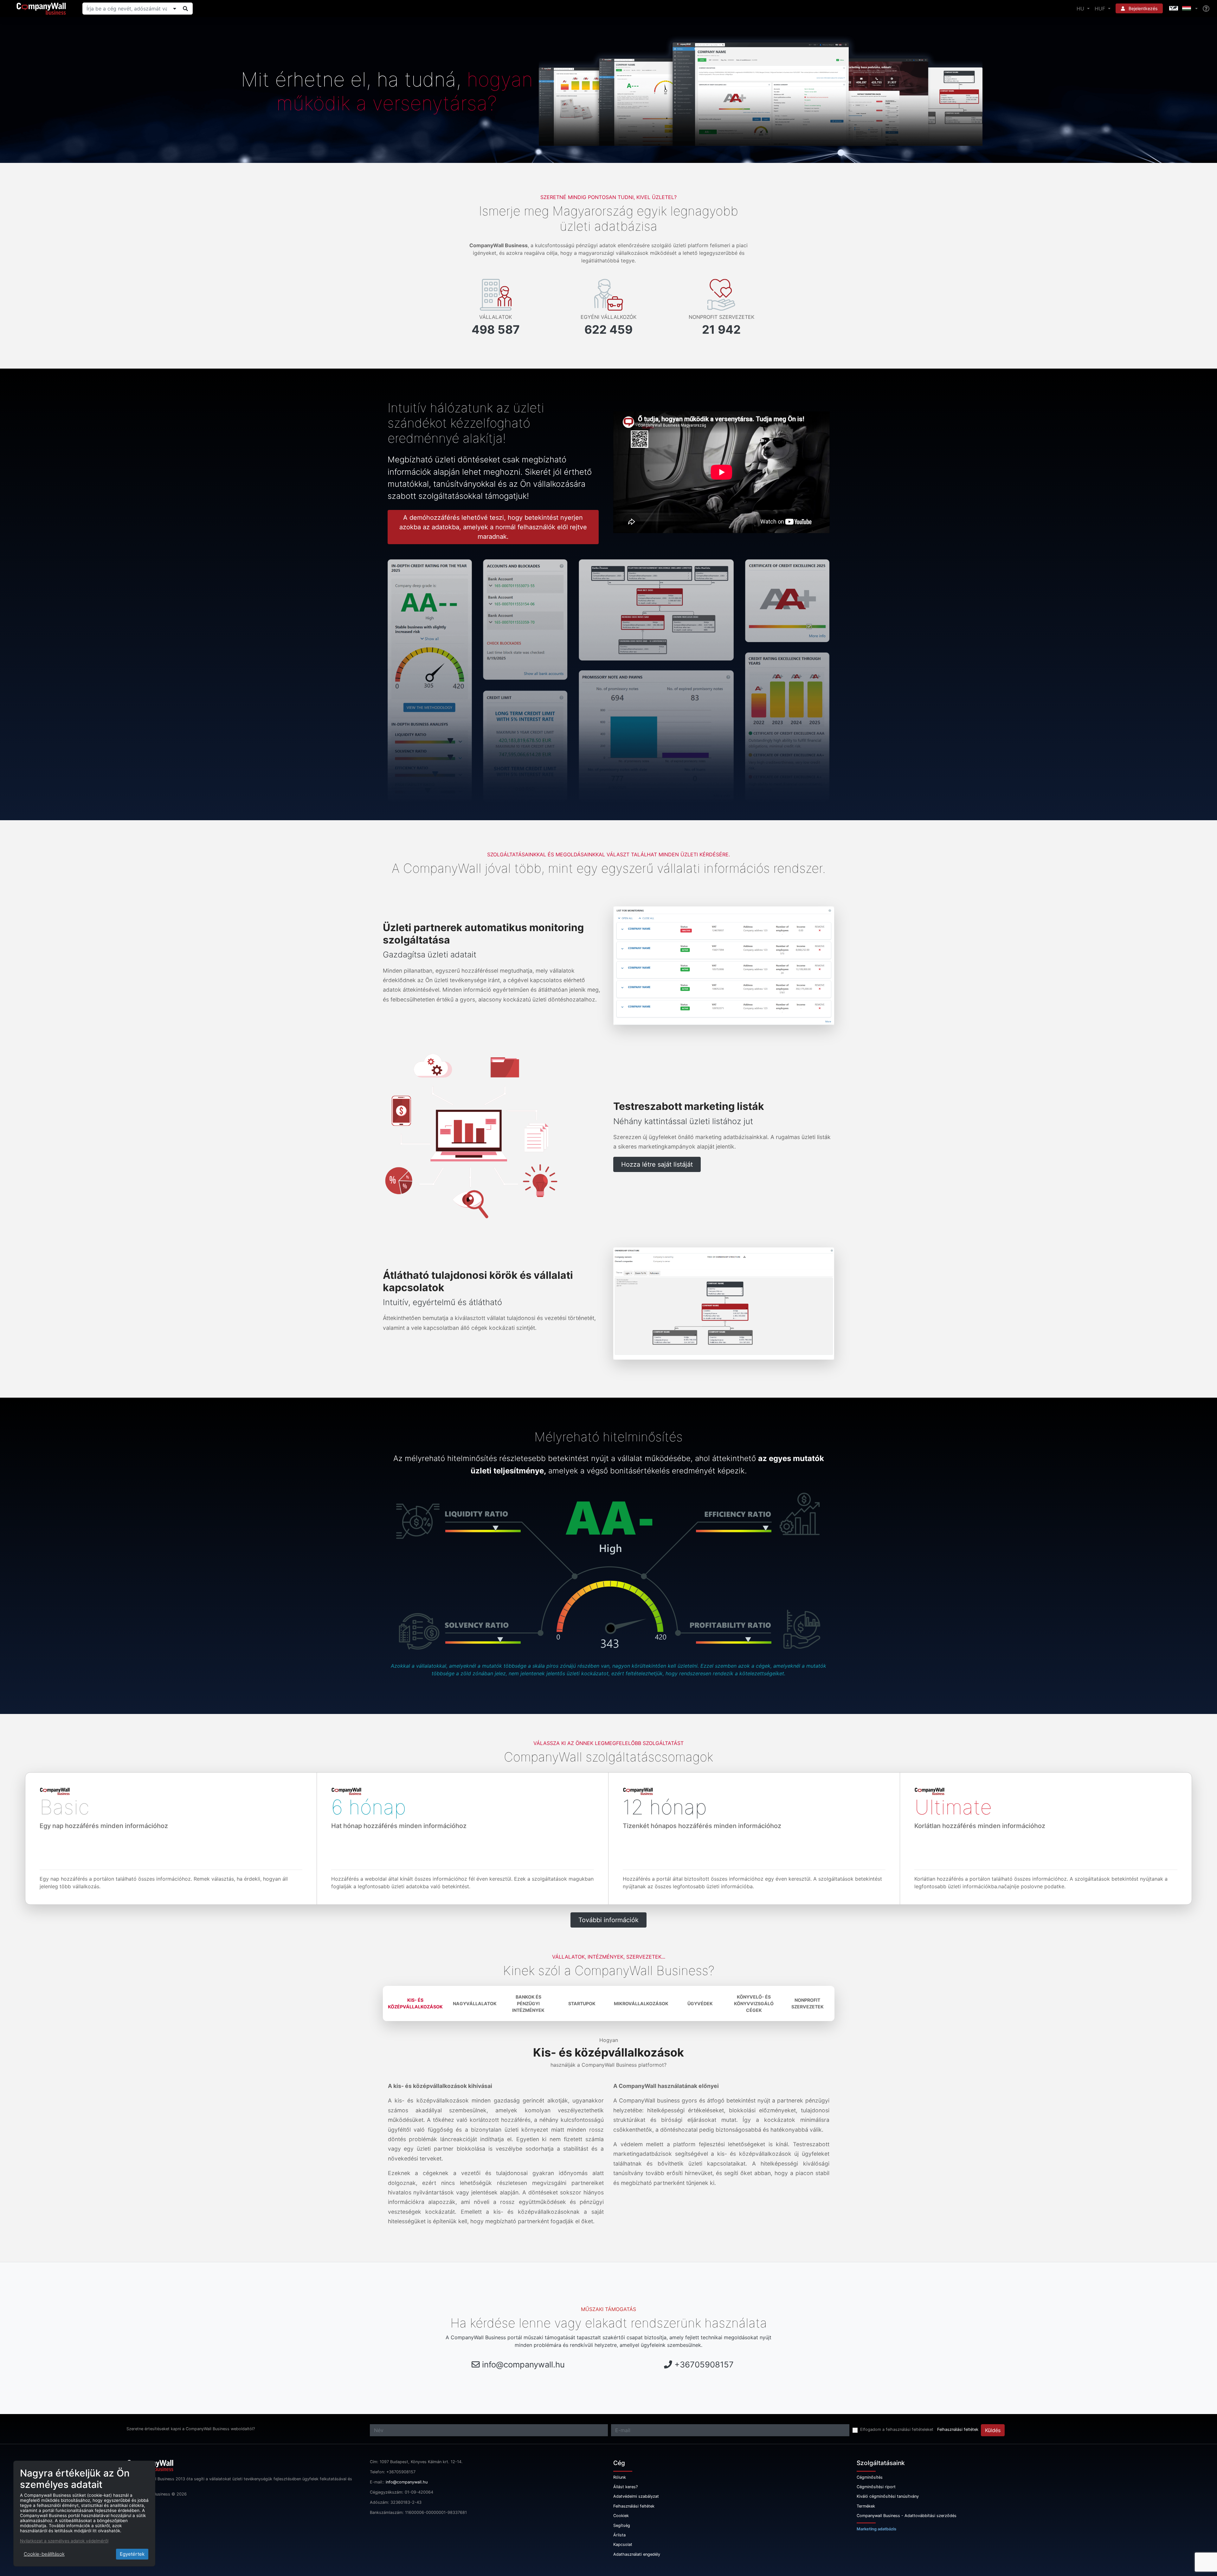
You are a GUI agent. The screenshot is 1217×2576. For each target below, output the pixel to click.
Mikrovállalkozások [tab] (641, 2003)
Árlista (619, 2535)
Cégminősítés (870, 2477)
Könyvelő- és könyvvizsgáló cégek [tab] (754, 2003)
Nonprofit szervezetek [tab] (808, 2003)
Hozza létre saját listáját (657, 1164)
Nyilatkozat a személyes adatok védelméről (64, 2541)
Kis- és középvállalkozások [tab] (415, 2003)
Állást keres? (625, 2487)
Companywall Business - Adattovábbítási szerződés (907, 2516)
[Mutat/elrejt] (175, 9)
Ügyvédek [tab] (700, 2003)
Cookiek (621, 2516)
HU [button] (1081, 9)
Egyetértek (132, 2554)
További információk (608, 1920)
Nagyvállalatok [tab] (475, 2003)
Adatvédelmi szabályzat (636, 2496)
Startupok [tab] (582, 2003)
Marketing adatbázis (876, 2529)
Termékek (866, 2506)
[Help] (1206, 9)
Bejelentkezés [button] (1142, 8)
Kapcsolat (623, 2544)
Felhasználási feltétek (958, 2429)
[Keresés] (185, 9)
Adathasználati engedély (637, 2554)
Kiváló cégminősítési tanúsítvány (888, 2496)
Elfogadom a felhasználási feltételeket (897, 2429)
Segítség (622, 2525)
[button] (1183, 9)
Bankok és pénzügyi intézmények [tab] (528, 2003)
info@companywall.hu (523, 2364)
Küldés (993, 2430)
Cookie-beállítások (44, 2554)
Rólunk (620, 2477)
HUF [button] (1101, 9)
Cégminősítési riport (876, 2487)
